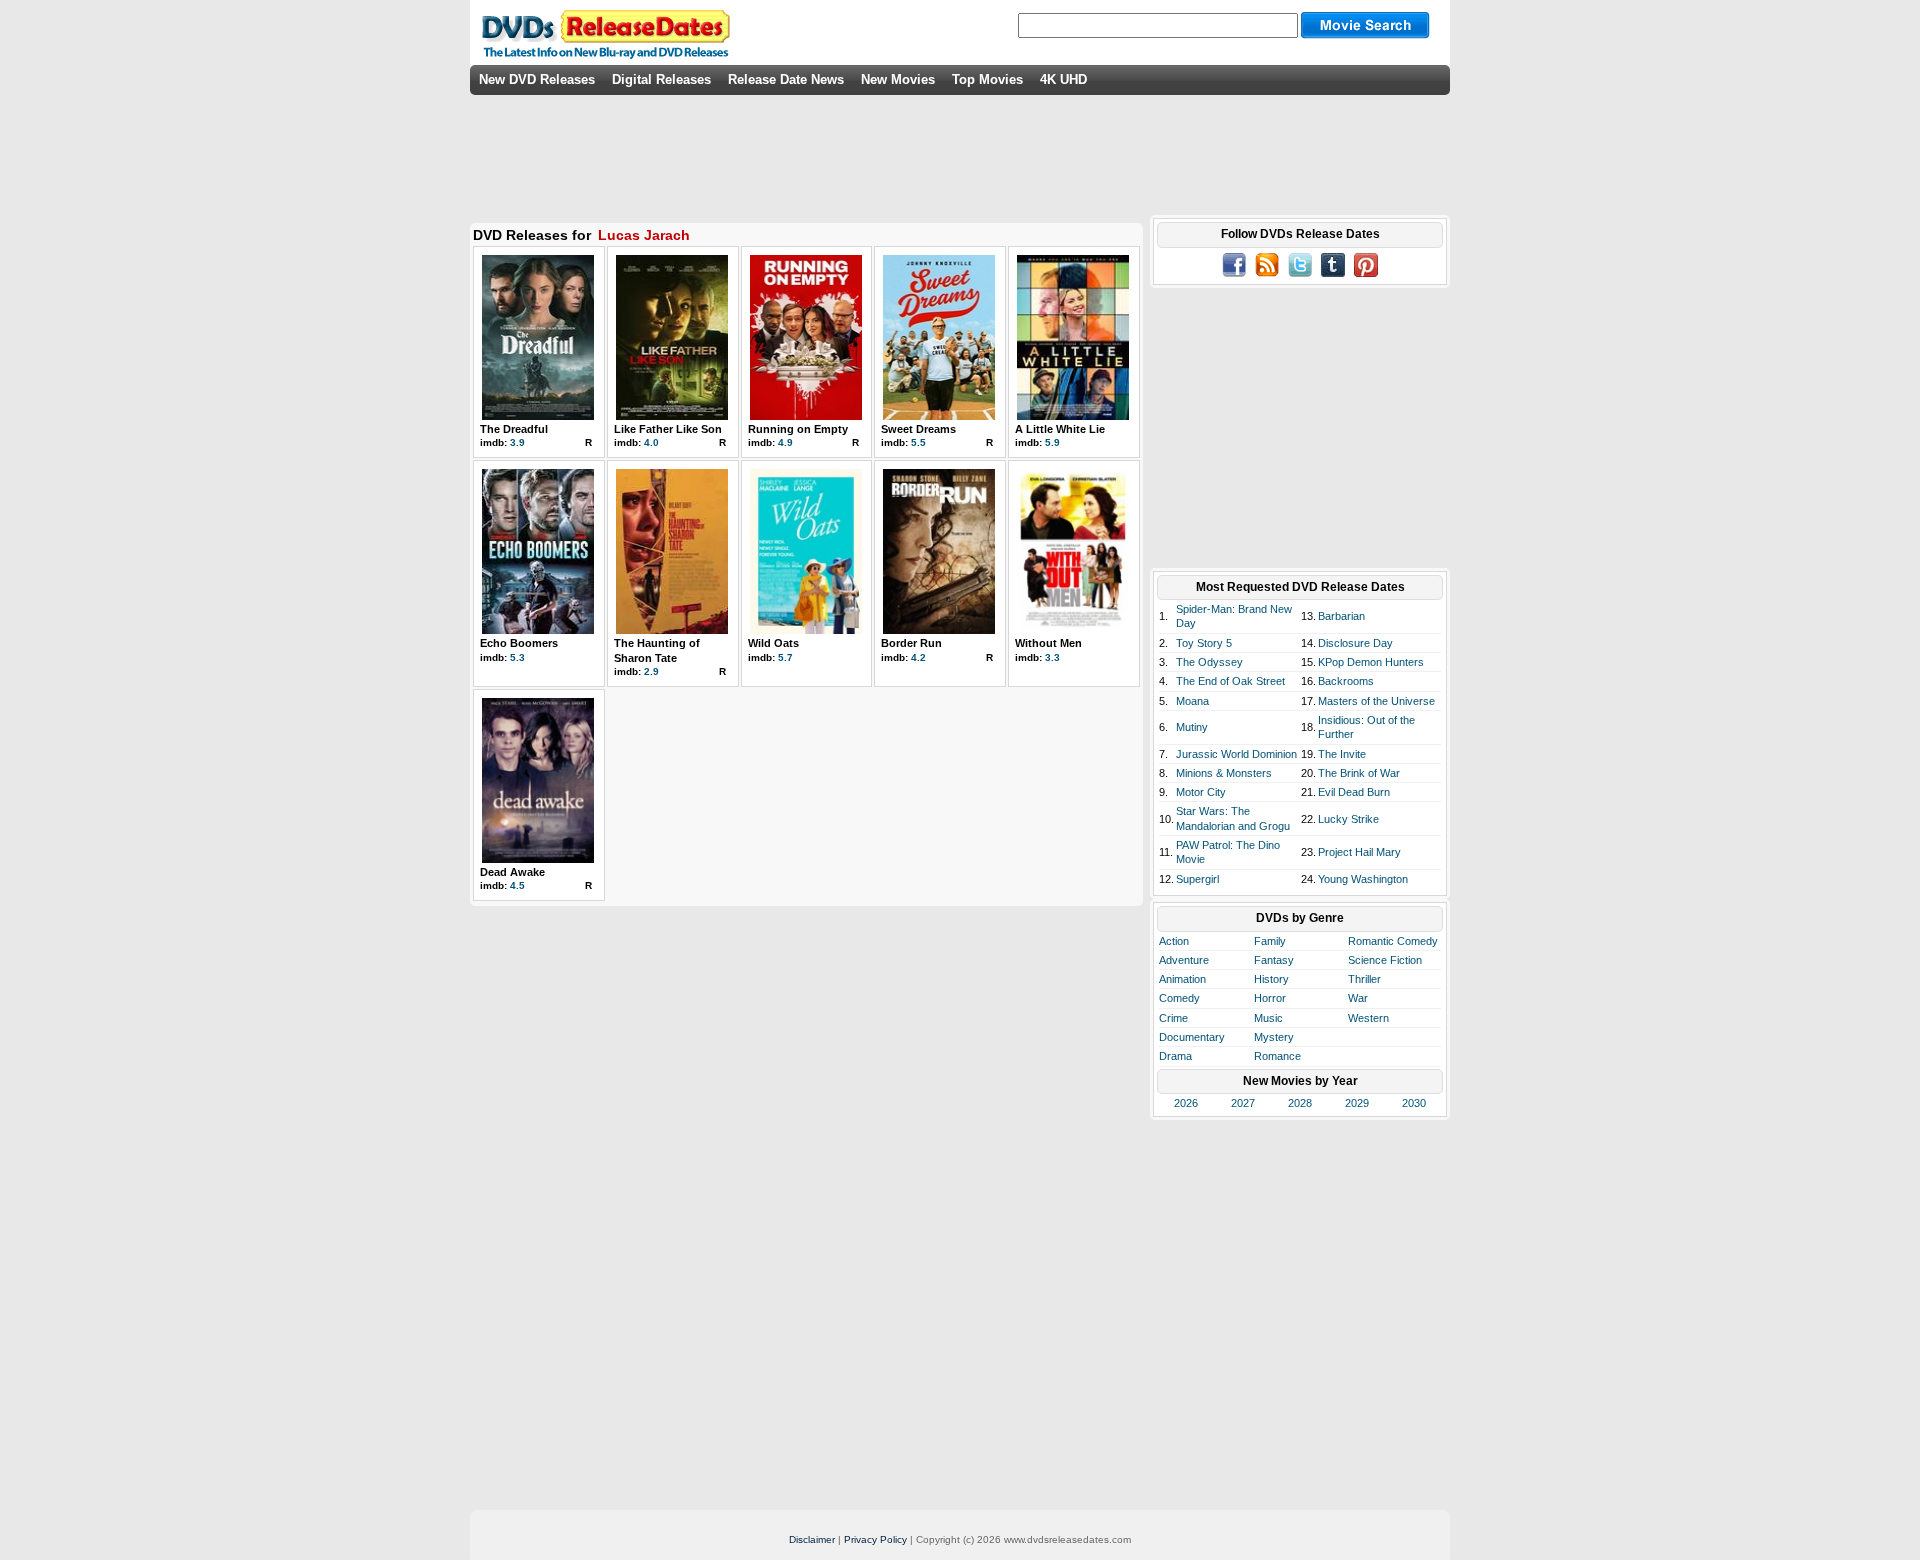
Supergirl (1197, 879)
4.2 (918, 657)
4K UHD (1063, 79)
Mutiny (1192, 727)
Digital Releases (661, 79)
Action (1174, 941)
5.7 (785, 657)
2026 (1186, 1103)
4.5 (517, 885)
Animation (1182, 979)
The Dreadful (514, 429)
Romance (1277, 1056)
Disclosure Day (1355, 643)
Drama (1175, 1056)
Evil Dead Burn (1354, 792)
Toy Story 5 (1204, 643)
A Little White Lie (1060, 429)
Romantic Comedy (1393, 941)
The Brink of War (1359, 773)
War (1358, 998)
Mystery (1274, 1037)
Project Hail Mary (1359, 852)
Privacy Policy (875, 1539)
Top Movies (987, 79)
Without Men (1048, 643)
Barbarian (1341, 616)
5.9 (1052, 442)
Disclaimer (812, 1539)
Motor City (1201, 792)
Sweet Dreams (918, 429)
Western (1368, 1018)
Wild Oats (773, 643)
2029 (1357, 1103)
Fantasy (1274, 960)
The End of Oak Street (1230, 681)
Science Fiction (1385, 960)
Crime (1173, 1018)
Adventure (1184, 960)
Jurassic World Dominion (1236, 754)
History (1271, 979)
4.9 (785, 442)
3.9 (517, 442)
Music (1268, 1018)
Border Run (911, 643)
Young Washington (1363, 879)
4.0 (651, 442)
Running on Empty (798, 429)
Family (1270, 941)
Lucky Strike (1348, 819)
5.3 (517, 657)
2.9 (651, 671)
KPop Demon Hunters (1371, 662)
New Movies (898, 79)
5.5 (918, 442)
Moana (1192, 701)
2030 (1414, 1103)
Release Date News (786, 79)
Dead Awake (512, 872)
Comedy (1179, 998)
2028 (1300, 1103)
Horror (1270, 998)
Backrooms (1346, 681)
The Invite (1342, 754)
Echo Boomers (519, 643)
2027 (1243, 1103)
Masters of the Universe (1376, 701)
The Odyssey (1209, 662)
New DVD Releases (537, 79)
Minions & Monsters (1224, 773)
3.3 (1052, 657)
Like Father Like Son (668, 429)
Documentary (1192, 1037)
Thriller (1364, 979)
